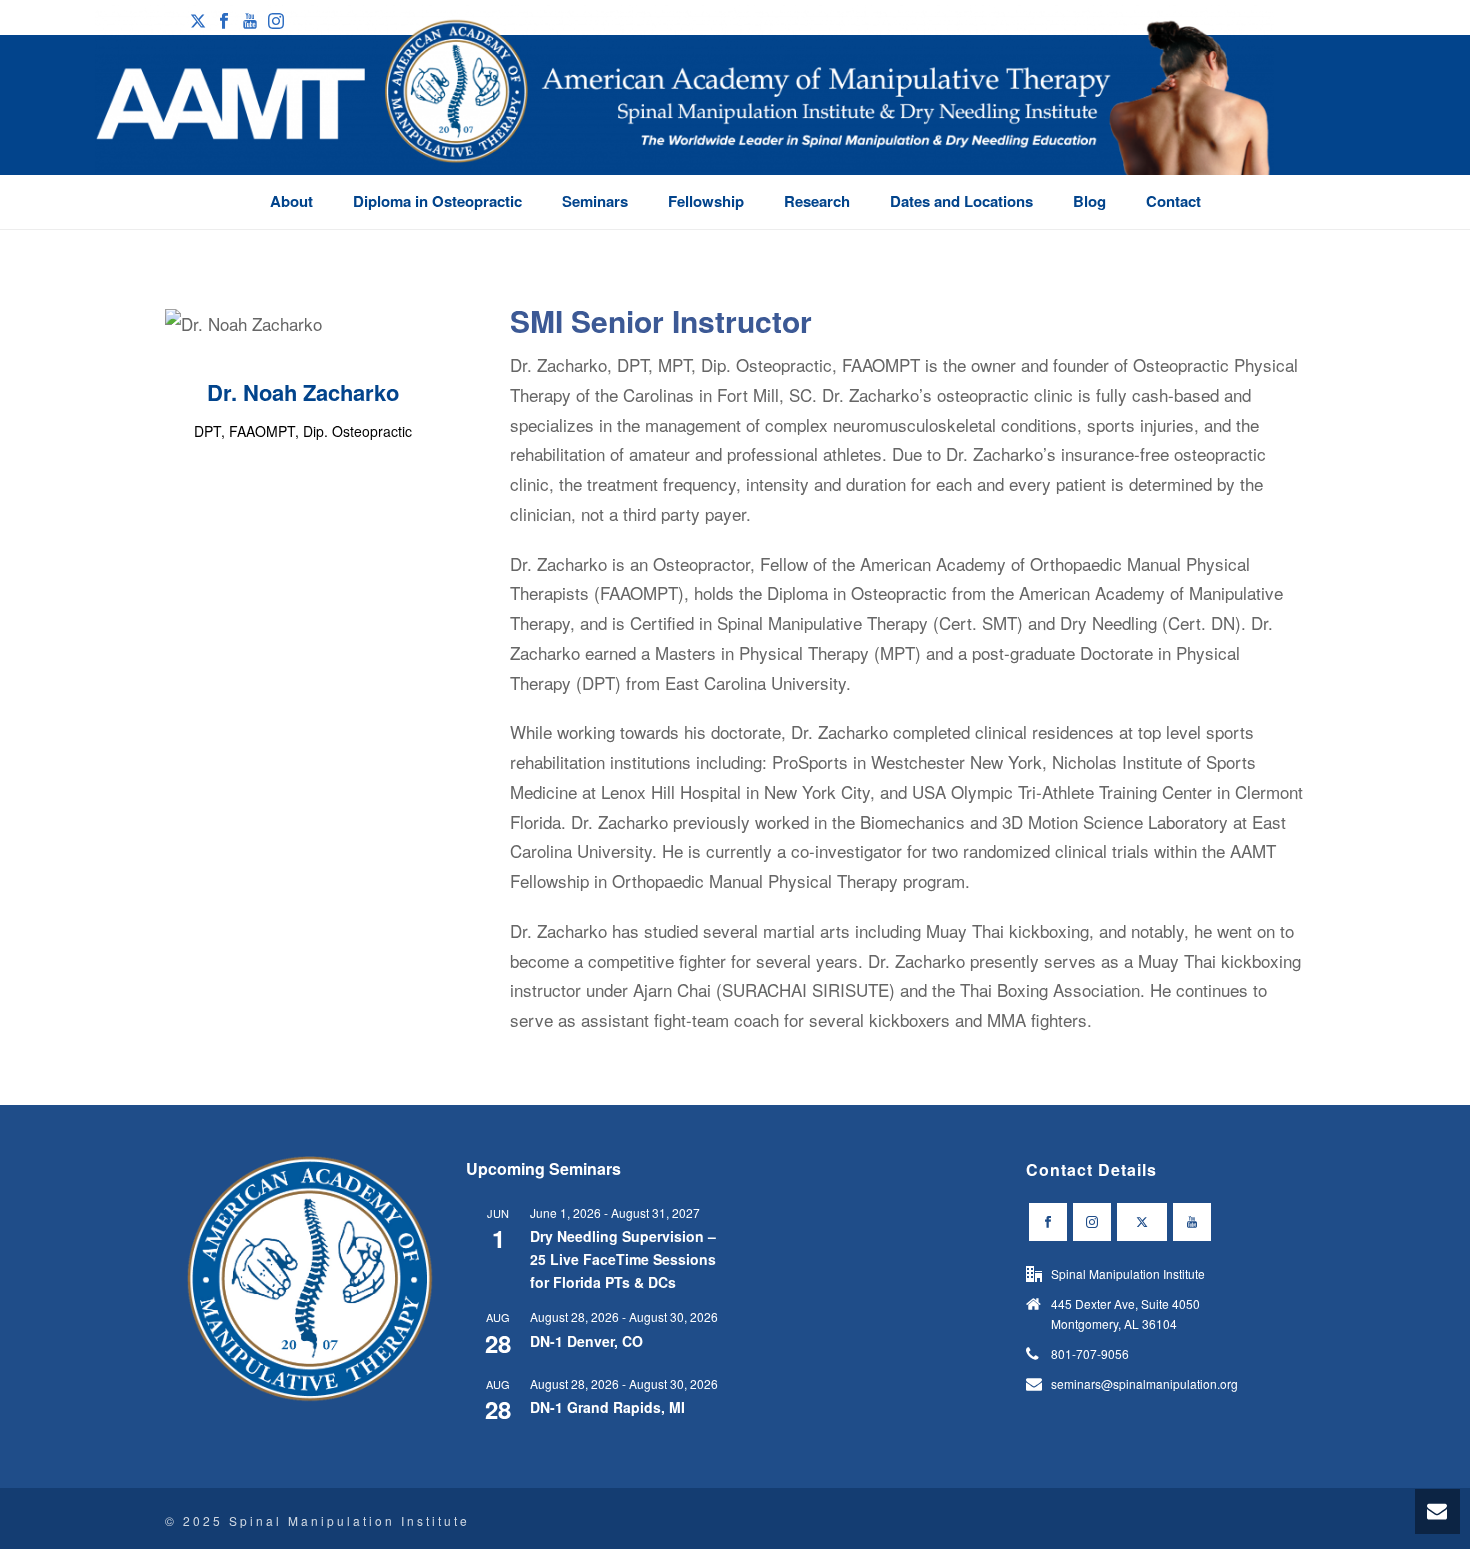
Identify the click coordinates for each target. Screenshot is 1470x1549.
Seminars (595, 201)
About (291, 201)
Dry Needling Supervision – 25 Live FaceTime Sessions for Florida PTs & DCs (623, 1258)
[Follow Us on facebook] (1048, 1222)
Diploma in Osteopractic (437, 201)
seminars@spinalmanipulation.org (1144, 1383)
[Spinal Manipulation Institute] (684, 120)
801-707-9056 (1090, 1353)
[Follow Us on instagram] (1092, 1222)
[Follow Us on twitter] (1142, 1222)
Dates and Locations (961, 201)
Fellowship (706, 201)
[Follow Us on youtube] (1192, 1222)
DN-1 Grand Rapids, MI (607, 1407)
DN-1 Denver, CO (586, 1341)
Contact (1173, 201)
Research (817, 201)
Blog (1089, 201)
